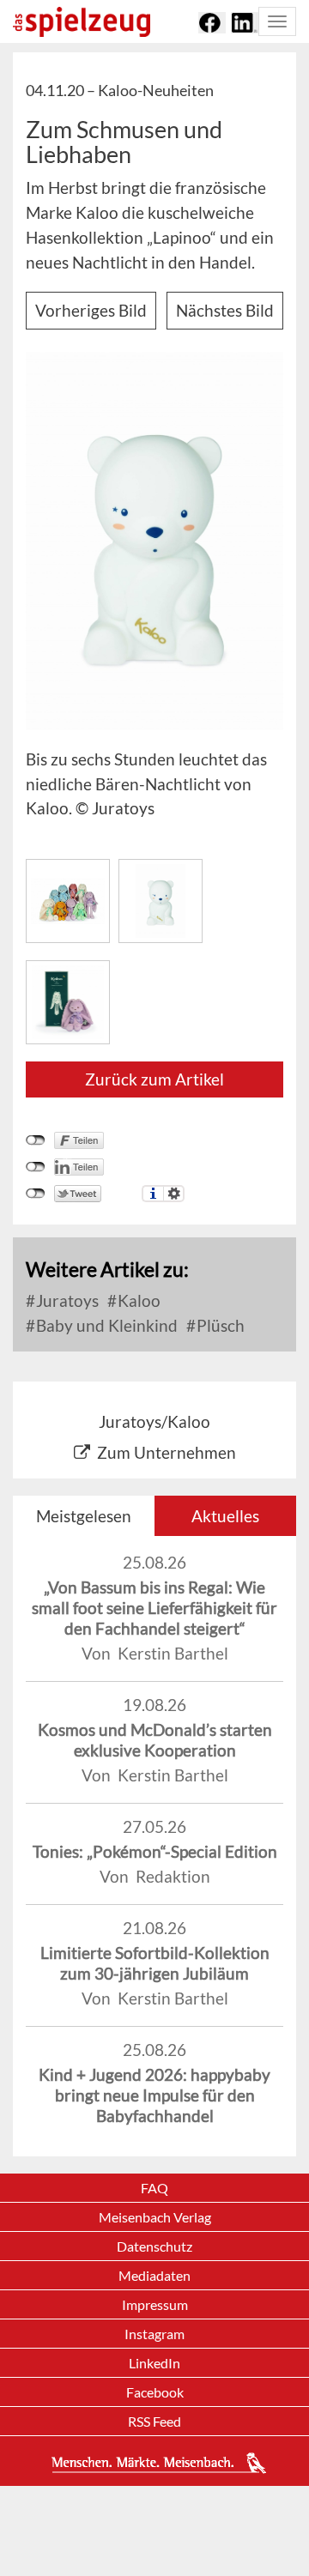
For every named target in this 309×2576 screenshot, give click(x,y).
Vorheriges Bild (91, 310)
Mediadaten (154, 2275)
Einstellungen (174, 1194)
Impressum (155, 2304)
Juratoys (66, 1300)
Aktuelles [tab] (225, 1516)
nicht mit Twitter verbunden (36, 1194)
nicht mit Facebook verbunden (36, 1140)
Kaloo (137, 1300)
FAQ (154, 2188)
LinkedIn (154, 2363)
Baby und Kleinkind (105, 1325)
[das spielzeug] (82, 22)
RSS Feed (154, 2421)
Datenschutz (154, 2246)
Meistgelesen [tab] (84, 1516)
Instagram (154, 2334)
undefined (36, 1167)
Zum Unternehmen (167, 1452)
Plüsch (219, 1325)
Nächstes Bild (225, 310)
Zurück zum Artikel (154, 1079)
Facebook (155, 2392)
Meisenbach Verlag (155, 2217)
